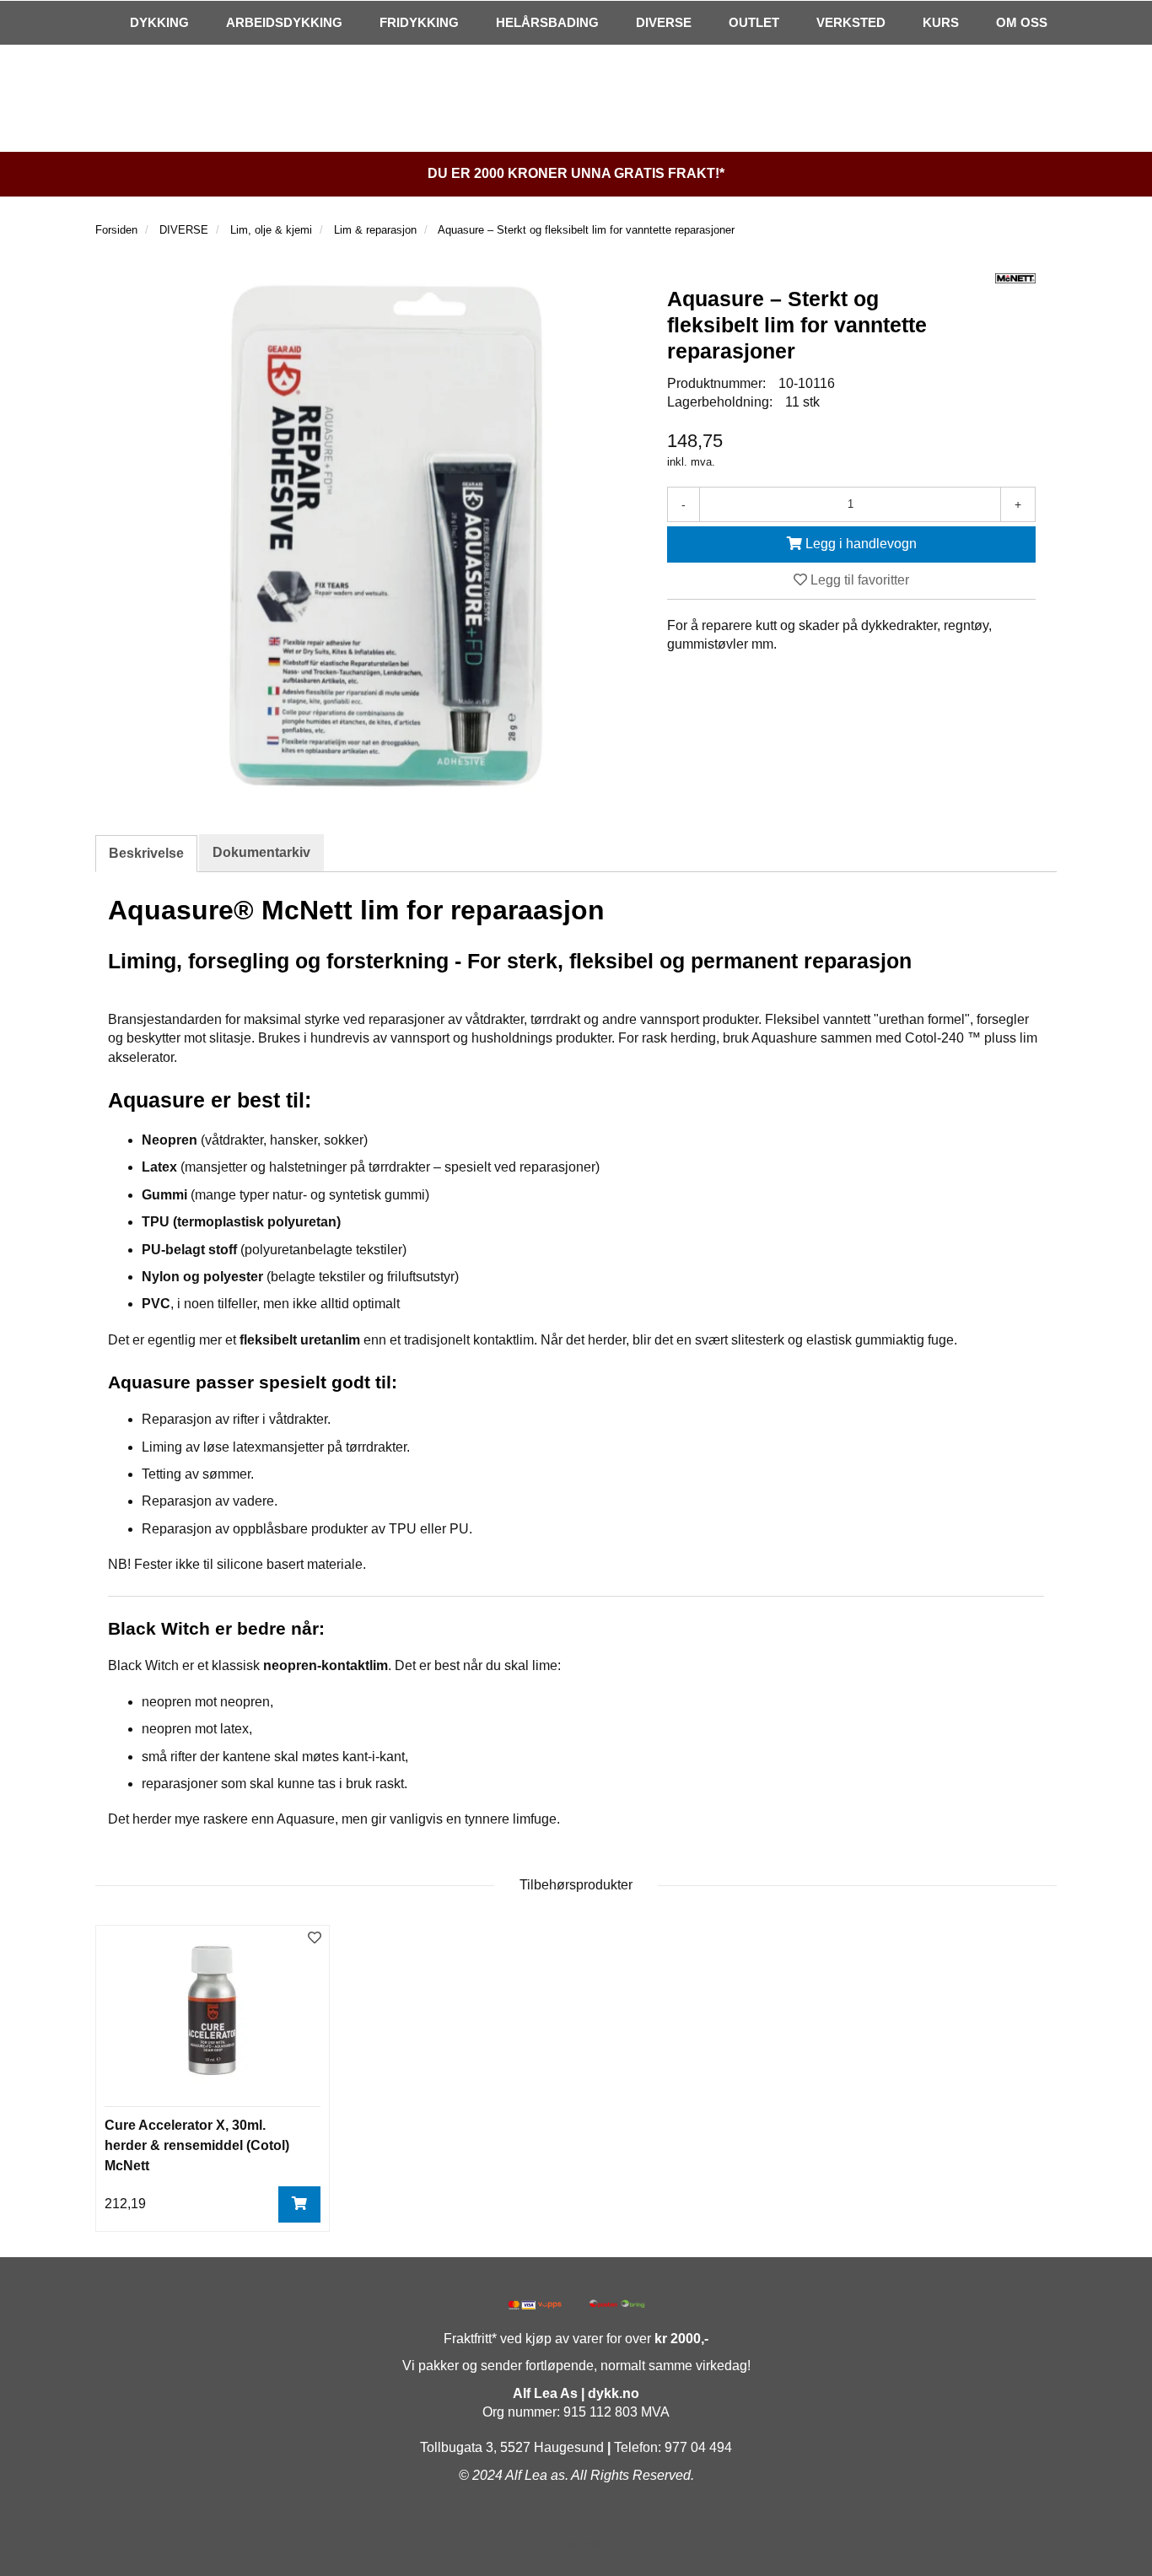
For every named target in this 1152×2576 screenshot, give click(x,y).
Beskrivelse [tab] (146, 853)
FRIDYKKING (419, 22)
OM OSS (1022, 22)
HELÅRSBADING (547, 22)
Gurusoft (576, 2544)
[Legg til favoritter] (315, 1939)
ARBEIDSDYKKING (284, 22)
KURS (941, 22)
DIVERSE (664, 22)
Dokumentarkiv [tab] (261, 852)
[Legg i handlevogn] (299, 2204)
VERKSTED (851, 22)
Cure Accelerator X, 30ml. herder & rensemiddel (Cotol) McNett (197, 2145)
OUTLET (754, 22)
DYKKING (159, 22)
